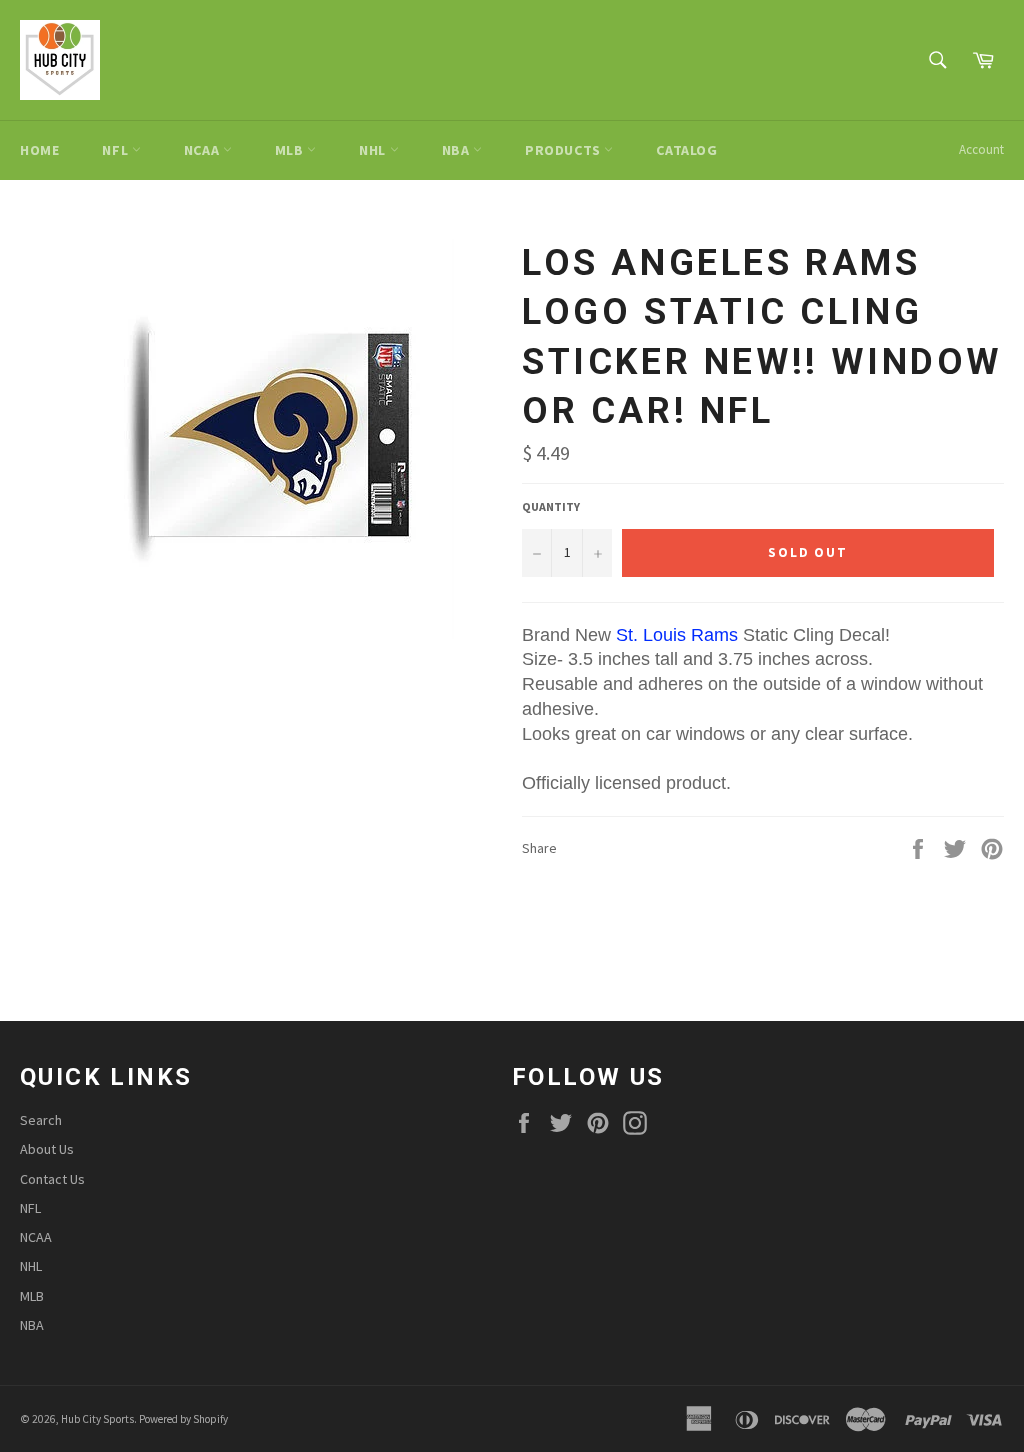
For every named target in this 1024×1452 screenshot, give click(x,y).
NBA (457, 150)
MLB (291, 150)
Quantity (551, 506)
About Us (47, 1149)
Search (41, 1120)
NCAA (203, 150)
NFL (116, 150)
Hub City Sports (97, 1419)
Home (39, 150)
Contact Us (52, 1179)
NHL (374, 150)
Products (564, 150)
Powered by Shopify (183, 1419)
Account (981, 149)
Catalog (686, 150)
